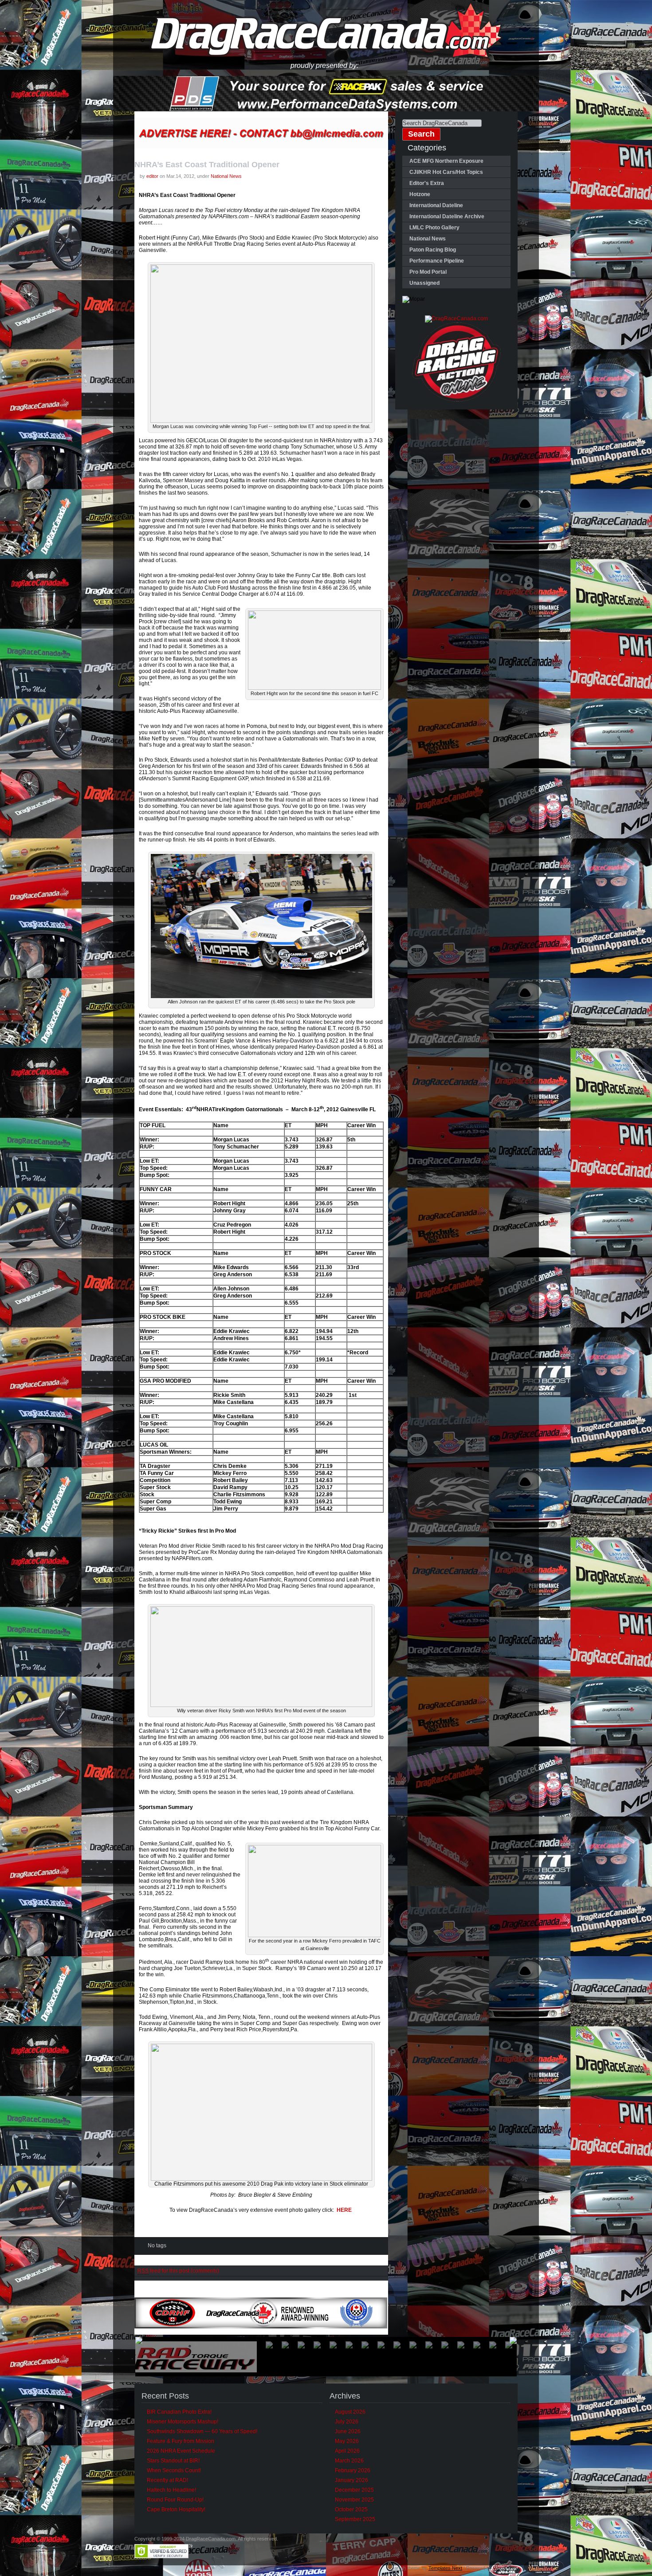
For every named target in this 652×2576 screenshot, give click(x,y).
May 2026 (347, 2441)
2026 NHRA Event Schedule (181, 2451)
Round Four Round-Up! (175, 2500)
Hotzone (420, 194)
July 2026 (347, 2422)
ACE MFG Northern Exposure (446, 161)
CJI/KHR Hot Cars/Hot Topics (446, 172)
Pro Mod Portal (428, 272)
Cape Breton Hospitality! (176, 2509)
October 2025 (351, 2509)
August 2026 (350, 2412)
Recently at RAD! (167, 2480)
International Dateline (436, 205)
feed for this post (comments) (178, 2271)
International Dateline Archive (447, 216)
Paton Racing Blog (433, 250)
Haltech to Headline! (171, 2490)
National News (226, 176)
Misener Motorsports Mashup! (183, 2422)
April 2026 (347, 2451)
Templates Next (445, 2568)
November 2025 (354, 2500)
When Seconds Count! (174, 2470)
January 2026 (352, 2480)
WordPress (505, 2568)
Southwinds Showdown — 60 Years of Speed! (202, 2431)
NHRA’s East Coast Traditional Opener (207, 165)
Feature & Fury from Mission (181, 2441)
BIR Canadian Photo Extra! (179, 2412)
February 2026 (353, 2470)
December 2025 (354, 2490)
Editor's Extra (427, 183)
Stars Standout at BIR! (173, 2461)
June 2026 (348, 2431)
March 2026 (349, 2461)
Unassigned (424, 283)
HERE (344, 2210)
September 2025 (355, 2519)
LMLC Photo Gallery (434, 228)
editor (152, 176)
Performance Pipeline (437, 261)
